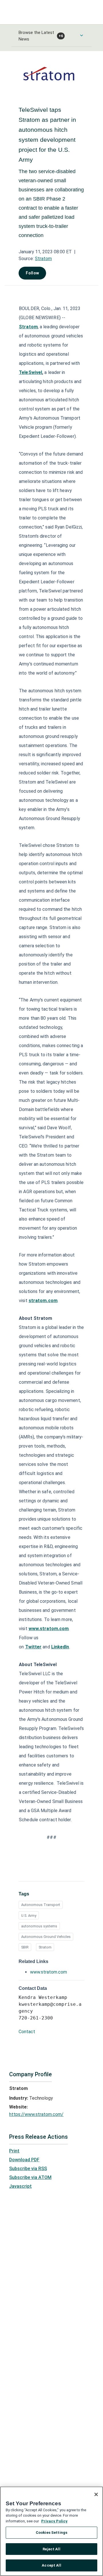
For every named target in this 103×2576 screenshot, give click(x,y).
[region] (51, 2531)
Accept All (51, 2565)
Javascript (20, 2186)
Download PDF (24, 2160)
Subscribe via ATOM (30, 2177)
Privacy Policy (54, 2521)
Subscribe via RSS (28, 2169)
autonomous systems (39, 1926)
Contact (27, 2032)
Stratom (43, 259)
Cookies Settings (51, 2533)
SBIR (25, 1947)
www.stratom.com (48, 1972)
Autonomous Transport (41, 1905)
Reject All (51, 2549)
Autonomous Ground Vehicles (46, 1937)
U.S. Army (29, 1916)
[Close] (96, 2494)
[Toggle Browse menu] (82, 35)
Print (14, 2151)
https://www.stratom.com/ (36, 2114)
